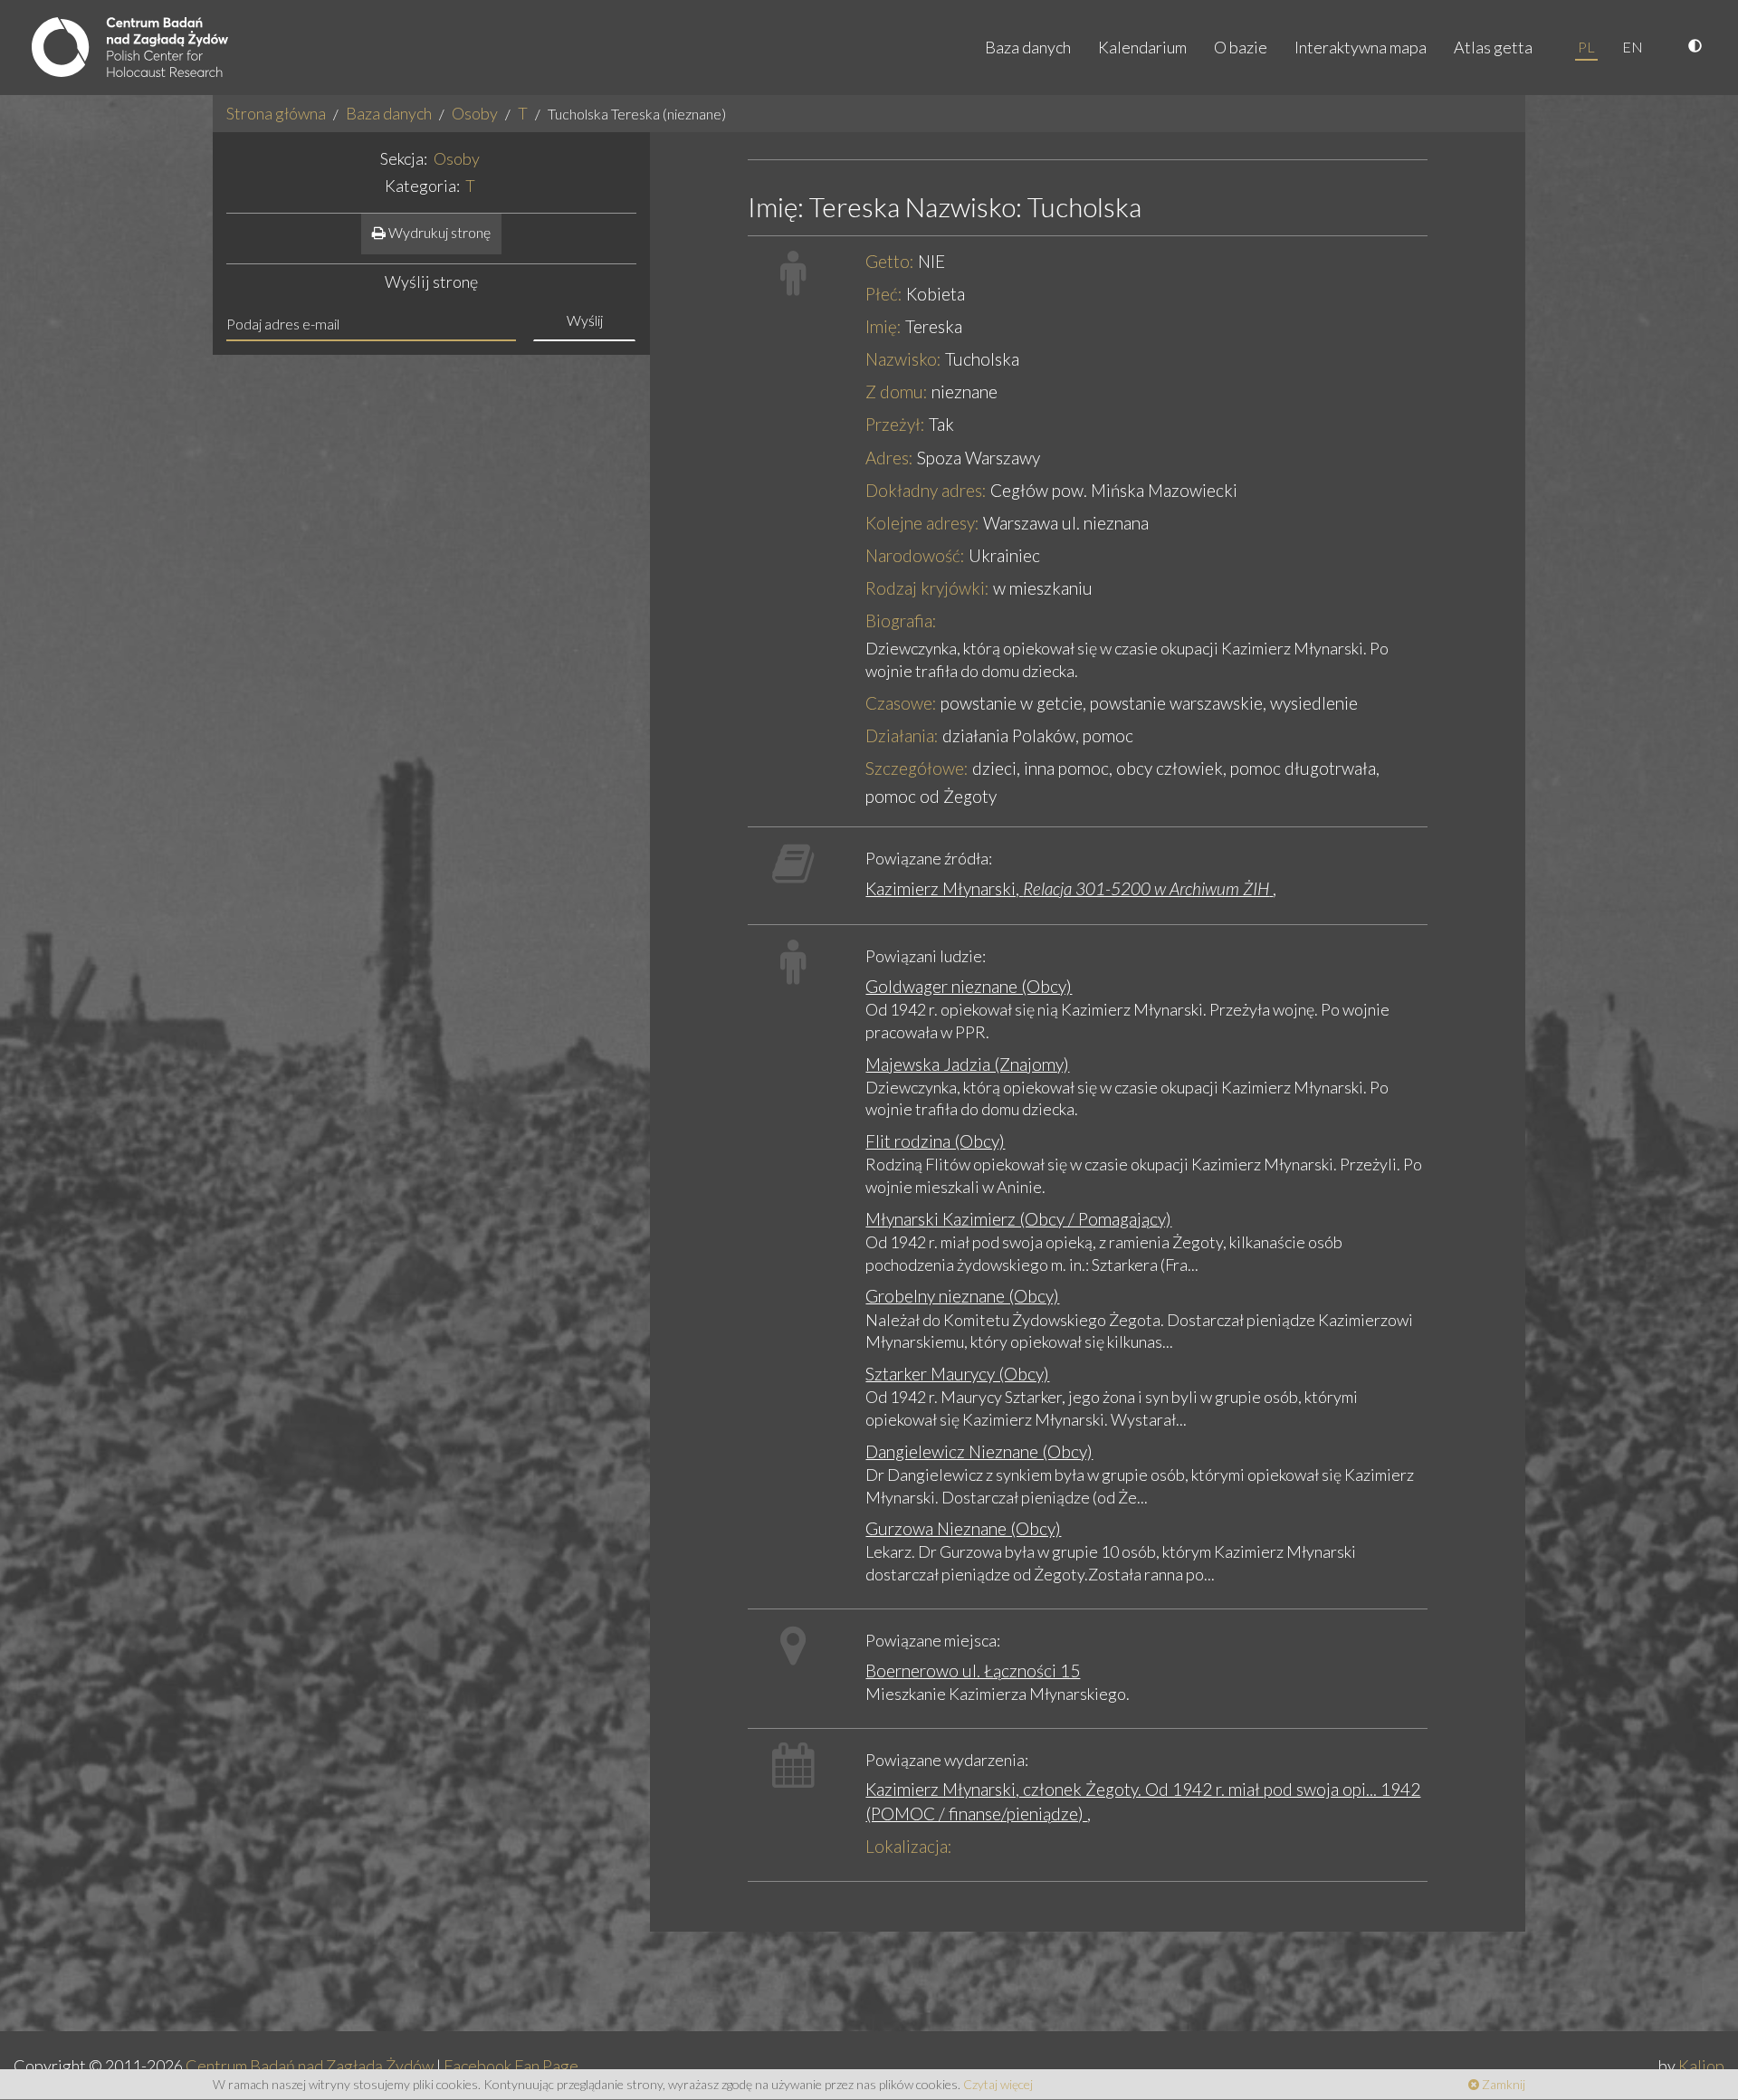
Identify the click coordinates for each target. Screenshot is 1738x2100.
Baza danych (1028, 47)
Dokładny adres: (926, 490)
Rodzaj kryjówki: (927, 588)
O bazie (1241, 47)
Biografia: (901, 620)
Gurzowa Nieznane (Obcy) (963, 1528)
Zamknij (1502, 2084)
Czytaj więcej (998, 2084)
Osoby (475, 113)
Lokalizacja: (909, 1846)
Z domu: (897, 391)
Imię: (883, 326)
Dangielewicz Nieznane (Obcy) (979, 1451)
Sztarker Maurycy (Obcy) (957, 1374)
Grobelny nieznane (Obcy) (962, 1296)
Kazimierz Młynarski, (1067, 888)
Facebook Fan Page (511, 2066)
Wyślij (585, 320)
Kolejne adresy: (922, 523)
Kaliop (1701, 2066)
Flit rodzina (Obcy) (935, 1141)
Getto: (890, 261)
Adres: (889, 458)
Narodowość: (915, 555)
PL (1586, 47)
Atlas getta (1493, 47)
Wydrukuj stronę (438, 232)
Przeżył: (895, 424)
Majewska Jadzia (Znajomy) (967, 1064)
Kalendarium (1142, 47)
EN (1633, 47)
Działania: (902, 735)
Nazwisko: (903, 359)
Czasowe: (901, 703)
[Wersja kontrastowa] (1697, 47)
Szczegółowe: (917, 768)
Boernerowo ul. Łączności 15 (973, 1670)
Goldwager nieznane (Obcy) (969, 986)
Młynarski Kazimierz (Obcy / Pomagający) (1018, 1219)
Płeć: (884, 294)
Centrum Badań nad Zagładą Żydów (310, 2066)
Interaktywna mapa (1361, 47)
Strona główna (276, 113)
